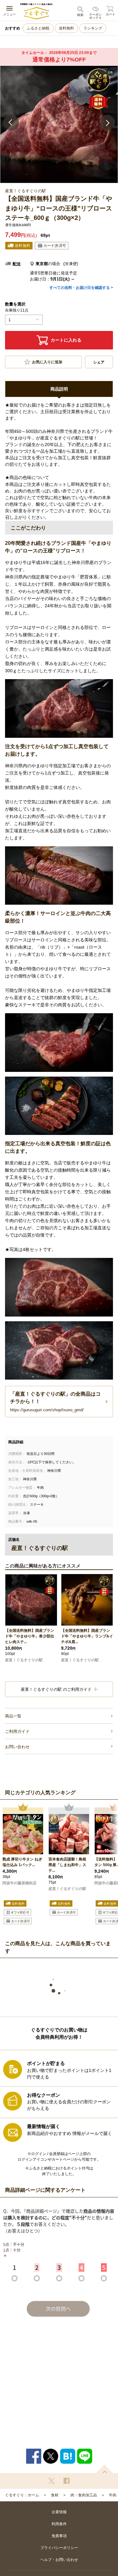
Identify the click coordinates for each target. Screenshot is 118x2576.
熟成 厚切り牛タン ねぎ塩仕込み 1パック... (22, 1862)
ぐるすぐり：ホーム (22, 2495)
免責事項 (59, 2536)
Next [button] (107, 123)
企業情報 (59, 2512)
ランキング (93, 28)
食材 (55, 2495)
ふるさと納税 (38, 28)
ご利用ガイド (17, 1731)
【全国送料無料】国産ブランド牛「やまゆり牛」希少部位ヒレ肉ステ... (30, 1636)
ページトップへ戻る (104, 2469)
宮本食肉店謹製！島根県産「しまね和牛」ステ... (67, 1865)
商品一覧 (13, 1716)
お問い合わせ (17, 1747)
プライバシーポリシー (59, 2548)
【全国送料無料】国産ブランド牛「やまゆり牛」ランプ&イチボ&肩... (87, 1636)
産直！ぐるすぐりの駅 (24, 1660)
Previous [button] (11, 123)
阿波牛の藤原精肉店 (20, 1883)
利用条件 (59, 2524)
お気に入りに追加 (47, 362)
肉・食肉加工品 (84, 2495)
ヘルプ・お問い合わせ (59, 2560)
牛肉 (113, 2495)
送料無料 (66, 28)
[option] (59, 124)
